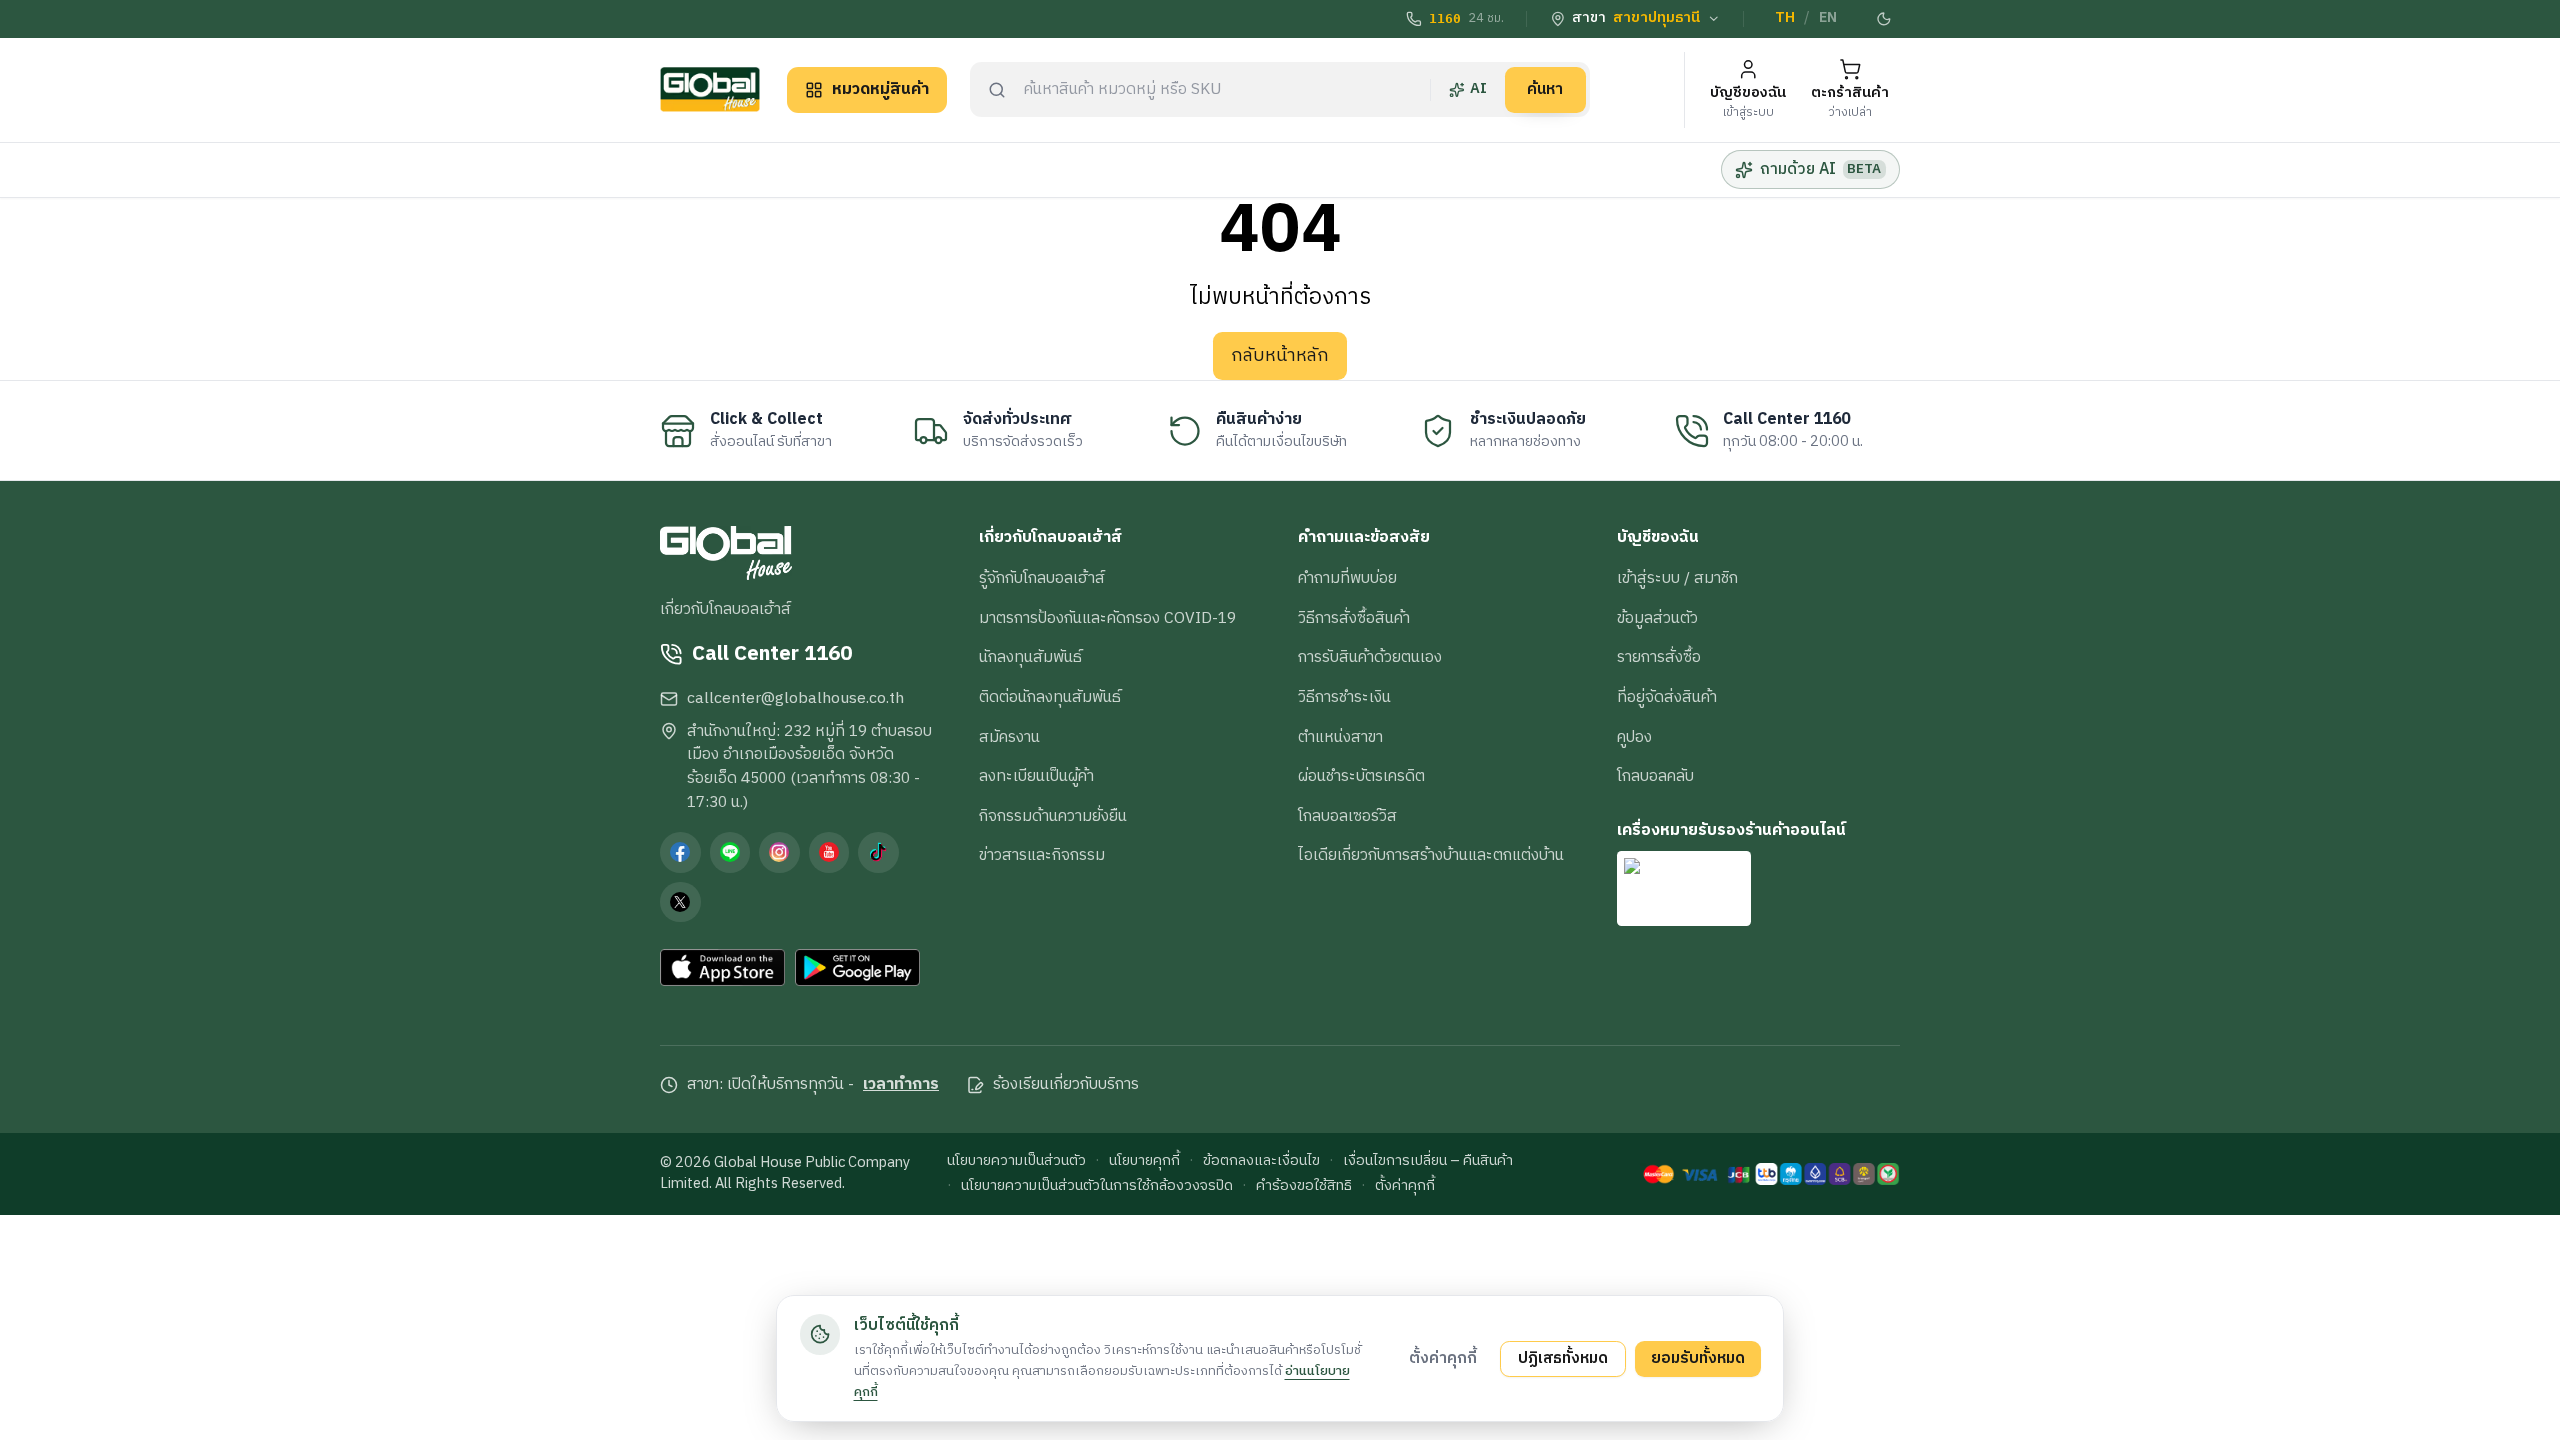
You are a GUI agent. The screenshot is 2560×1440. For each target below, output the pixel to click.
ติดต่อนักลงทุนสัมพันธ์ (1050, 697)
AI (1478, 89)
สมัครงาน (1009, 737)
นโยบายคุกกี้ (1144, 1161)
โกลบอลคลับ (1655, 776)
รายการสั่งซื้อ (1659, 657)
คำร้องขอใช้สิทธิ (1304, 1186)
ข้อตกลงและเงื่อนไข (1261, 1161)
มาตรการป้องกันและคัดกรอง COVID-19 (1107, 618)
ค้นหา (1545, 89)
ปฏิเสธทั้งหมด (1563, 1358)
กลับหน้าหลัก (1280, 356)
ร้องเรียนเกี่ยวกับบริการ (1066, 1085)
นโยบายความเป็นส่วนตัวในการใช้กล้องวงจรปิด (1097, 1186)
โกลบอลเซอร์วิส (1347, 816)
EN (1828, 18)
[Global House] (710, 89)
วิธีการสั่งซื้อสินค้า (1354, 618)
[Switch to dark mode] (1885, 19)
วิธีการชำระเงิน (1344, 697)
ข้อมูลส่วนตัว (1657, 618)
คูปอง (1634, 737)
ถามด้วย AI (1820, 169)
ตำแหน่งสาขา (1340, 737)
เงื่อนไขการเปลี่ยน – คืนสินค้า (1428, 1161)
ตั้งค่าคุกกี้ (1405, 1186)
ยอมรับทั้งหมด (1698, 1358)
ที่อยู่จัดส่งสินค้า (1667, 697)
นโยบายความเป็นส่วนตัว (1016, 1161)
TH (1785, 18)
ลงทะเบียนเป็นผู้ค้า (1036, 776)
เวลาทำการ (901, 1085)
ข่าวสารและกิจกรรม (1042, 855)
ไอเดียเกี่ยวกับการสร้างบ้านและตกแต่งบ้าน (1431, 855)
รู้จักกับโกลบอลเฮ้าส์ (1042, 578)
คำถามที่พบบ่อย (1347, 578)
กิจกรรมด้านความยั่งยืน (1053, 816)
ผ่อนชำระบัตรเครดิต (1361, 776)
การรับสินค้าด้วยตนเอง (1370, 657)
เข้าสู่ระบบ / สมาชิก (1677, 578)
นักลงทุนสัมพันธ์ (1030, 657)
